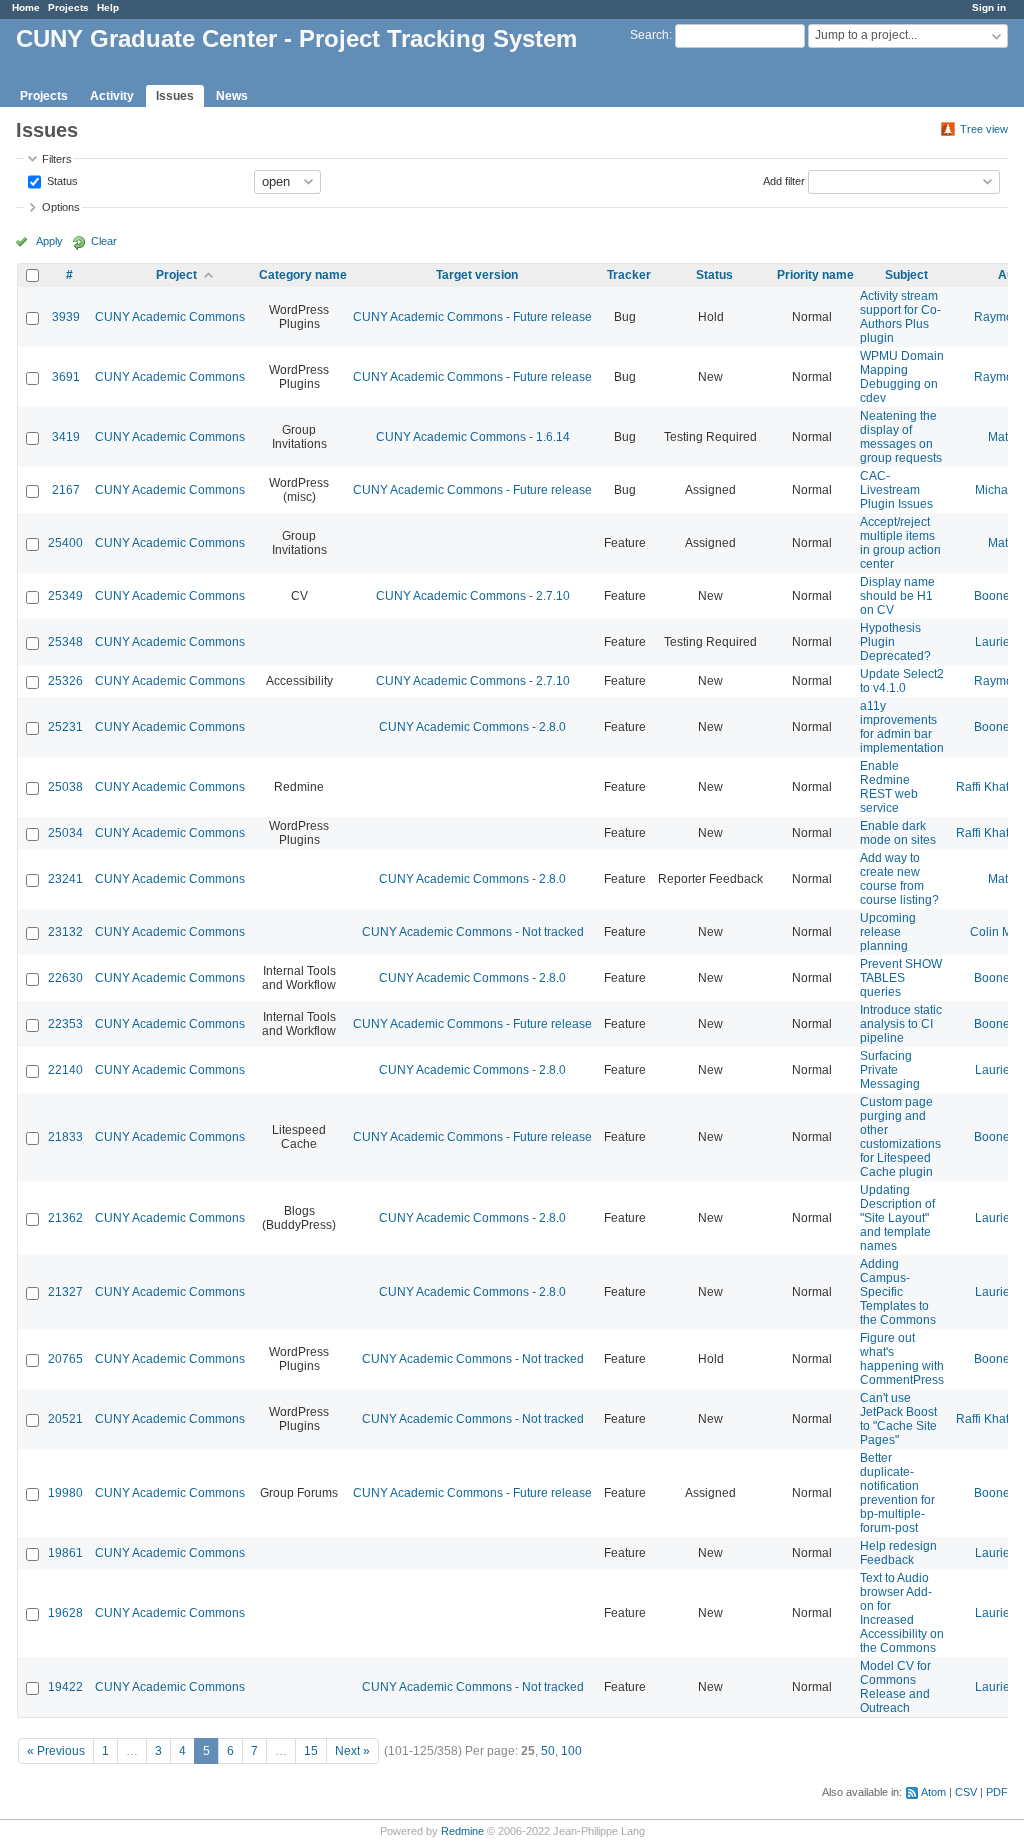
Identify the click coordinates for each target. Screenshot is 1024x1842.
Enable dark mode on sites (898, 833)
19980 (65, 1493)
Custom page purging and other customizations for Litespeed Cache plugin (900, 1137)
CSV (966, 1792)
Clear (104, 241)
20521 (65, 1419)
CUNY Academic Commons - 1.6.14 (473, 437)
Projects (68, 7)
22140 (65, 1070)
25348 (65, 642)
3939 (66, 317)
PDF (997, 1792)
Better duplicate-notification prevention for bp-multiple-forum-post (897, 1493)
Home (26, 7)
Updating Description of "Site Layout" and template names (897, 1218)
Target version (477, 275)
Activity (112, 96)
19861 (65, 1553)
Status (61, 180)
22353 (65, 1024)
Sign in (989, 7)
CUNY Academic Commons (170, 317)
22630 (65, 978)
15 (311, 1751)
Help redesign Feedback (898, 1553)
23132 (65, 932)
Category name (303, 275)
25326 (65, 681)
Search (649, 35)
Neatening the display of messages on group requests (901, 437)
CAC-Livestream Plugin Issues (896, 490)
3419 (66, 437)
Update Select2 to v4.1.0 (902, 681)
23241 (65, 879)
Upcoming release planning (888, 932)
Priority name (815, 275)
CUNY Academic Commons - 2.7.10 (473, 596)
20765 (65, 1359)
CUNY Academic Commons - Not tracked (473, 932)
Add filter (784, 180)
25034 (65, 833)
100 (571, 1751)
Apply (49, 241)
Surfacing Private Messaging (890, 1070)
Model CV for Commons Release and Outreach (895, 1687)
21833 (65, 1137)
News (232, 96)
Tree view (984, 129)
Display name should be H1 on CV (897, 596)
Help (108, 7)
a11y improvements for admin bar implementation (902, 727)
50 (548, 1751)
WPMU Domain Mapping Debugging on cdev (902, 377)
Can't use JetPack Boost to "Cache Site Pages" (898, 1419)
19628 (65, 1613)
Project (176, 275)
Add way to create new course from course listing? (899, 879)
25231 (65, 727)
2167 (66, 490)
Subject (906, 275)
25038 (65, 787)
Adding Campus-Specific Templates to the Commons (898, 1292)
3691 (66, 377)
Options (61, 207)
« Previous (56, 1751)
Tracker (629, 275)
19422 (65, 1687)
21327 (65, 1292)
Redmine (462, 1831)
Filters (57, 159)
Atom (933, 1792)
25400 (65, 543)
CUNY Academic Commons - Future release (472, 317)
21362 (65, 1218)
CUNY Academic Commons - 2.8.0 (472, 727)
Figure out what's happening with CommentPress (902, 1359)
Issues (175, 96)
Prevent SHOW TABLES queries (901, 978)
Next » (352, 1751)
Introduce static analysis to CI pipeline (901, 1024)
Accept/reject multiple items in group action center (900, 543)
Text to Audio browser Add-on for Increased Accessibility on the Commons (902, 1613)
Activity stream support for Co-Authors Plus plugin (900, 317)
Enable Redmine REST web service (889, 787)
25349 (65, 596)
